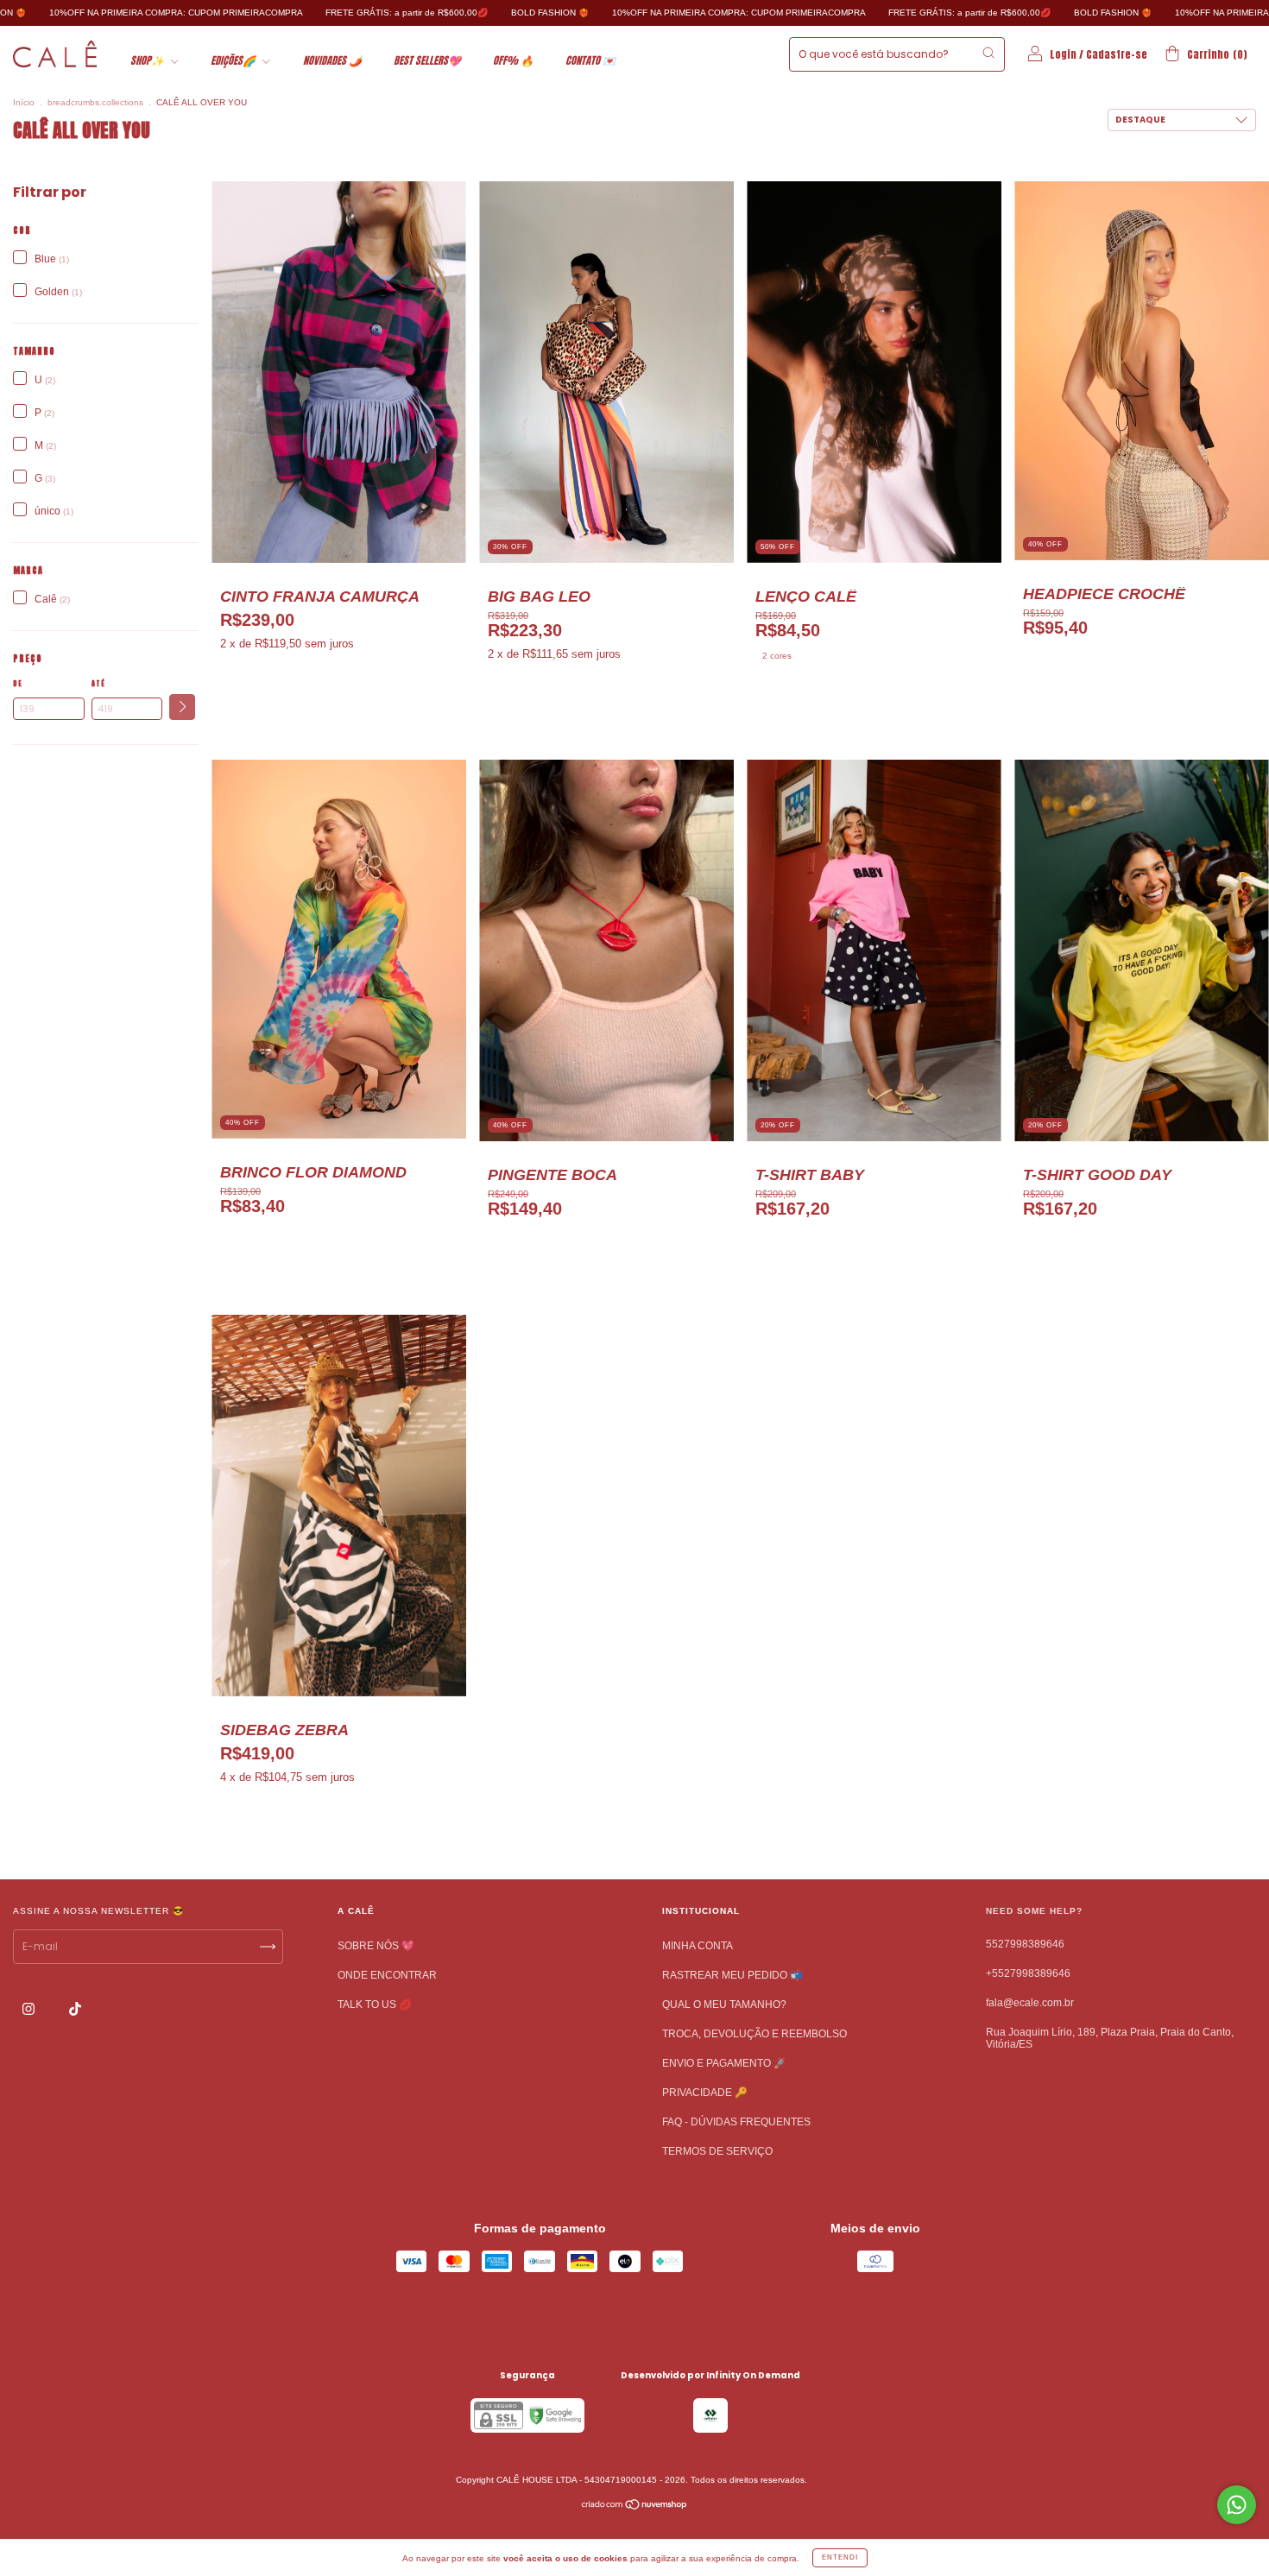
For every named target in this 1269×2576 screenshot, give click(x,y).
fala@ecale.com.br (1030, 2003)
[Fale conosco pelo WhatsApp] (1237, 2505)
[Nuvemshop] (635, 2507)
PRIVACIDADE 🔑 (705, 2093)
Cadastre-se (1117, 54)
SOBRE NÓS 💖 (376, 1946)
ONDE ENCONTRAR (387, 1975)
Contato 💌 (590, 60)
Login (1063, 54)
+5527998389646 (1028, 1973)
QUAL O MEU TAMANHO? (724, 2005)
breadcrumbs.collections (95, 102)
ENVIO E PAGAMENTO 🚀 (724, 2063)
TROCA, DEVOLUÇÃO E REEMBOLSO (754, 2034)
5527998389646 (1025, 1944)
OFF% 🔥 (513, 60)
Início (24, 102)
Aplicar (182, 707)
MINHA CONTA (698, 1946)
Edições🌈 (234, 60)
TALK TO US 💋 (375, 2005)
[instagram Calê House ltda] (30, 2009)
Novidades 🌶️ (332, 60)
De (18, 684)
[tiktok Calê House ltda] (75, 2009)
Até (98, 684)
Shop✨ (148, 60)
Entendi (840, 2557)
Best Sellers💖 (427, 60)
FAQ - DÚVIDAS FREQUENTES (736, 2122)
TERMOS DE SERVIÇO (717, 2151)
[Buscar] (988, 53)
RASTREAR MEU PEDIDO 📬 (732, 1975)
